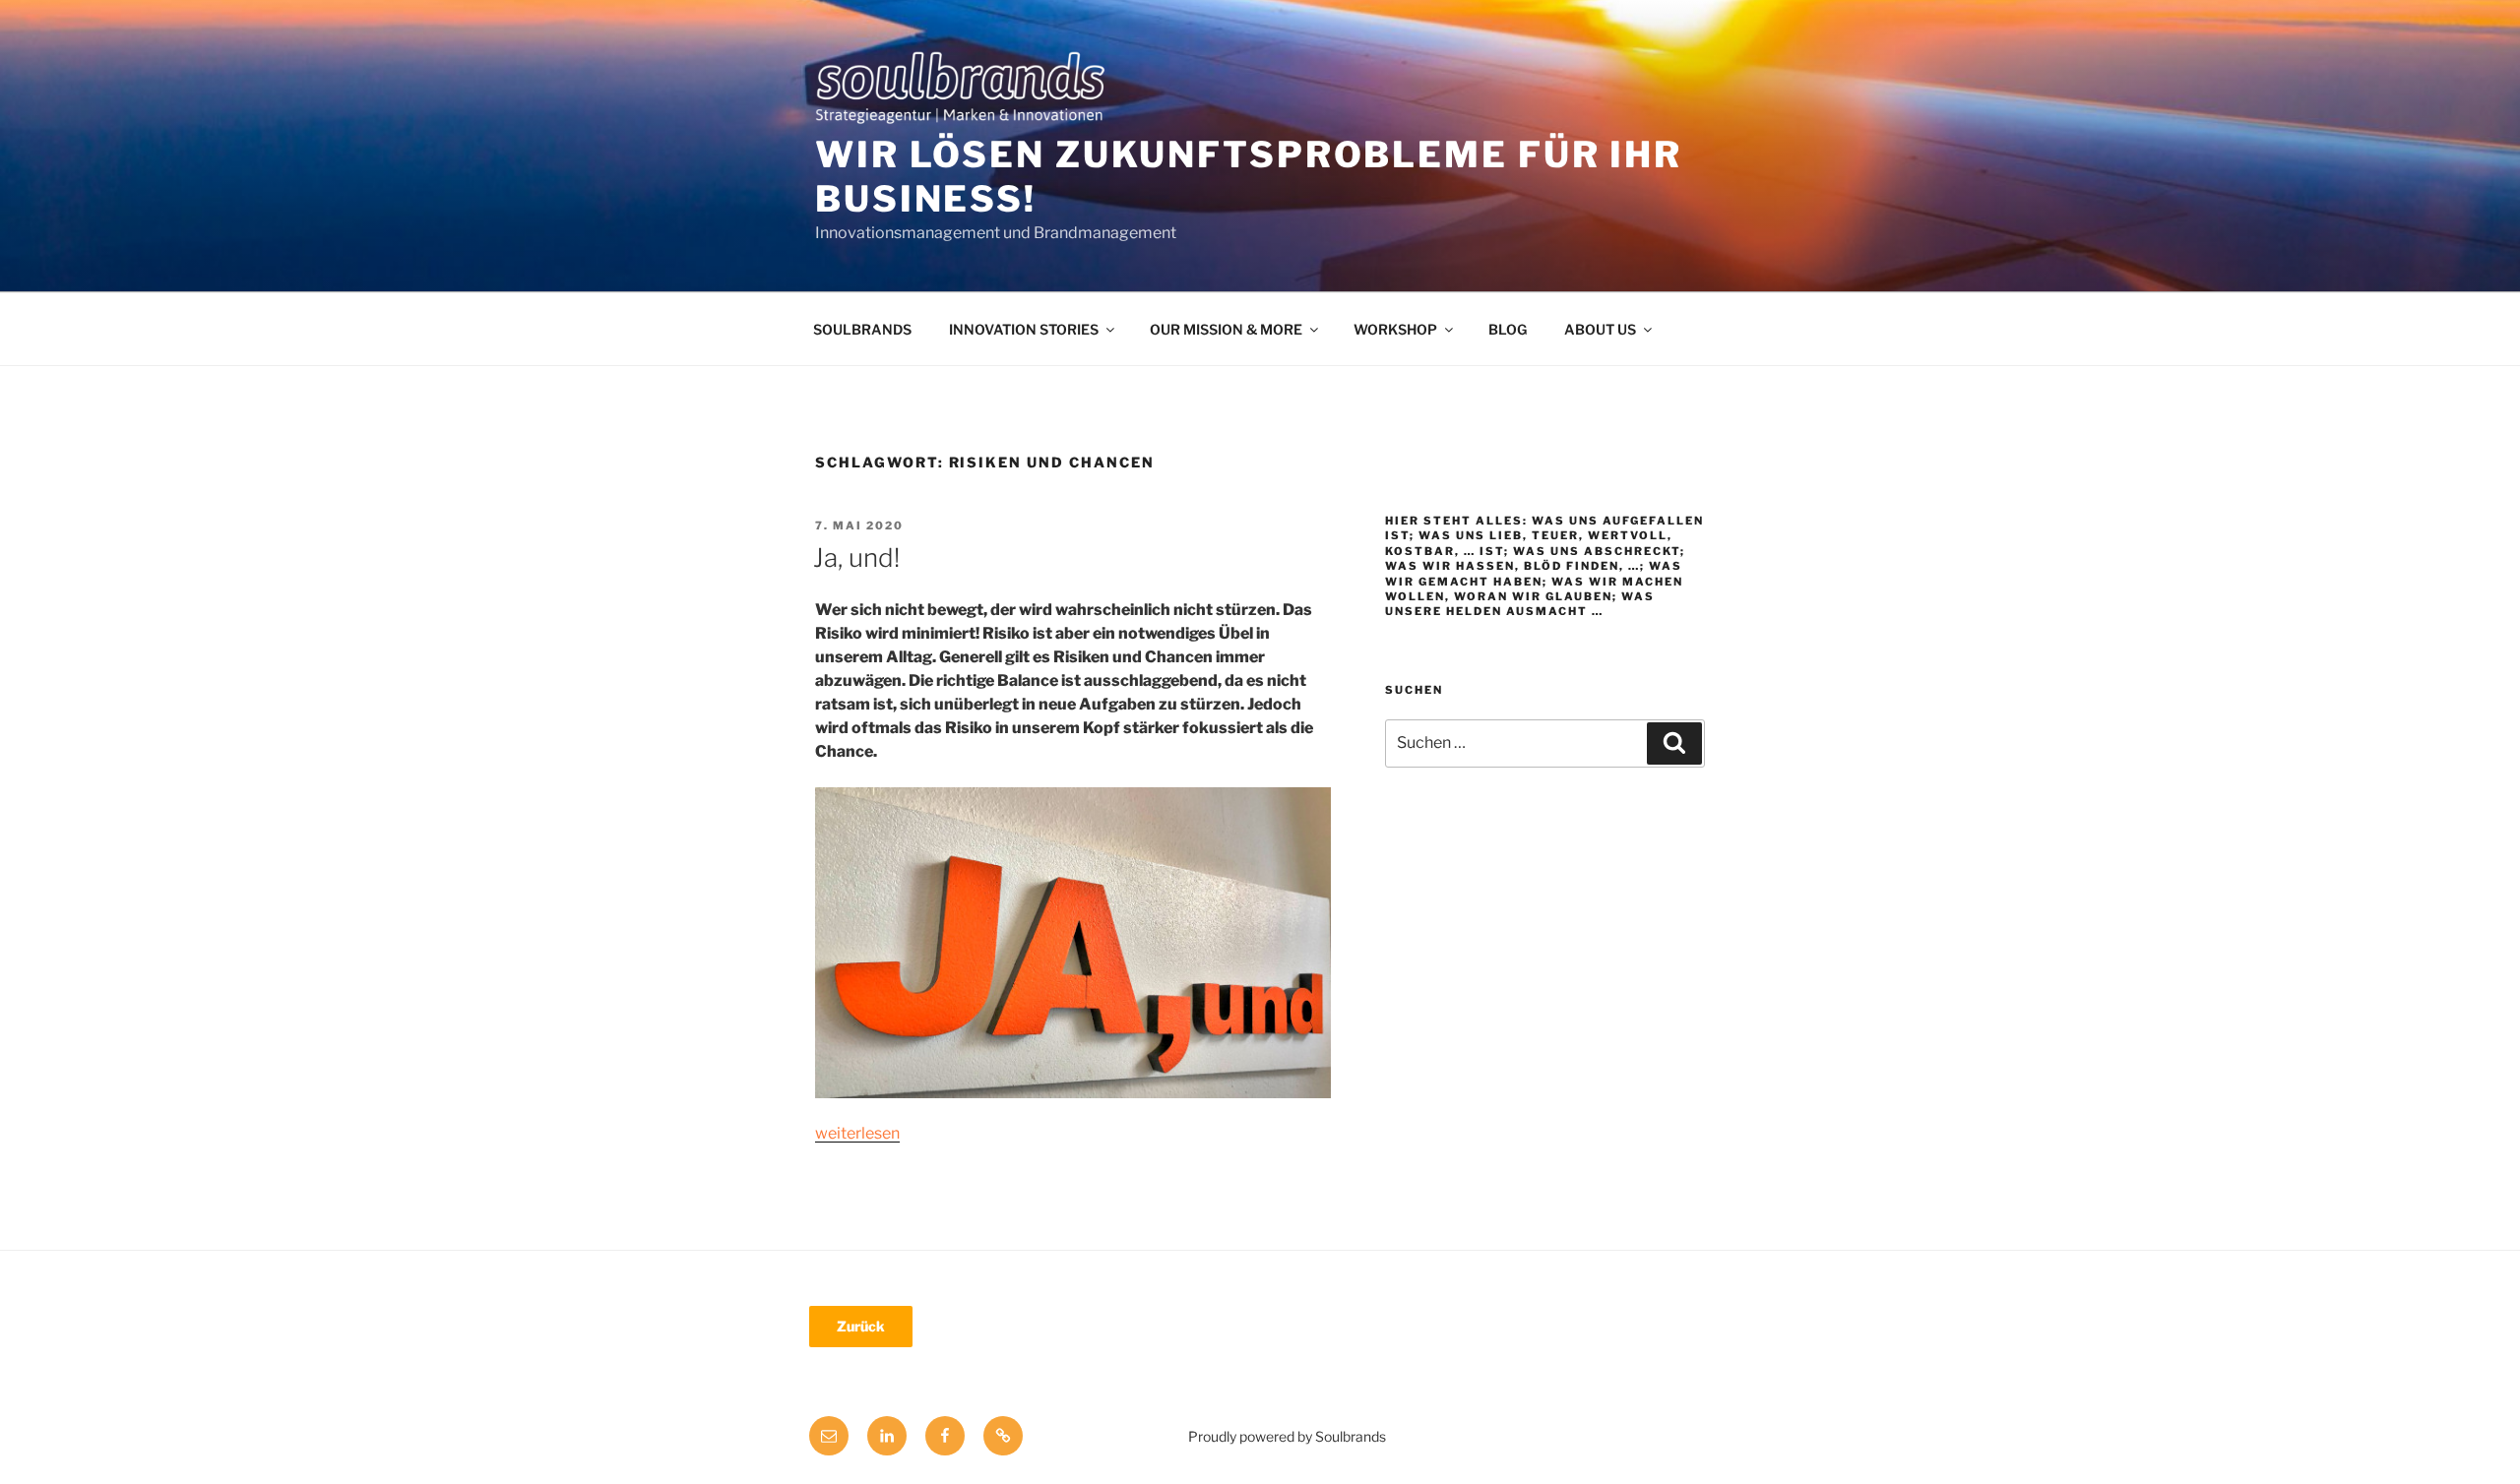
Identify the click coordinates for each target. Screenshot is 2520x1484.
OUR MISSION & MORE (1226, 329)
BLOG (1508, 329)
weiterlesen (857, 1133)
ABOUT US (1600, 329)
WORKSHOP (1395, 329)
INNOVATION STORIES (1024, 329)
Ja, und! (856, 557)
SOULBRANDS (862, 329)
